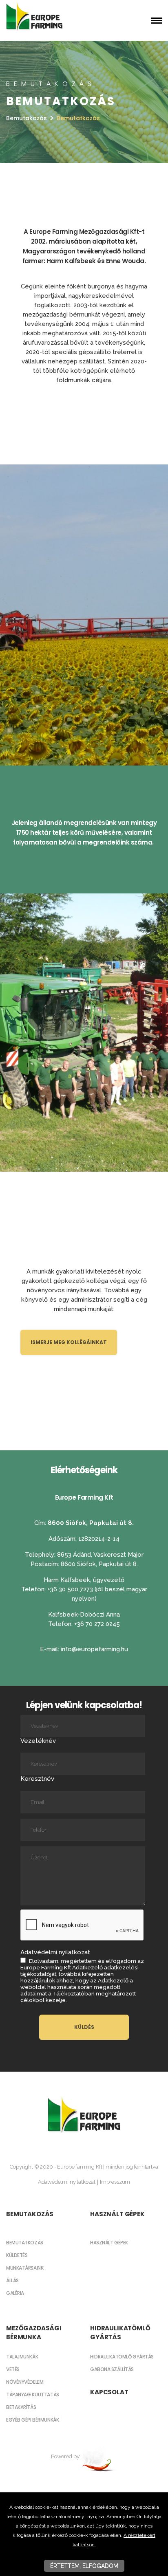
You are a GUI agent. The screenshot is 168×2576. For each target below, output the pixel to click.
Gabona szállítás (112, 2369)
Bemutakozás (27, 118)
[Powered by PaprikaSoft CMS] (99, 2456)
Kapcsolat (109, 2392)
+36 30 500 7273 (71, 1589)
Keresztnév (37, 1779)
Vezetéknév (38, 1741)
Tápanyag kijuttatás (33, 2395)
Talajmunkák (22, 2357)
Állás (12, 2280)
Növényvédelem (25, 2382)
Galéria (15, 2293)
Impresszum (115, 2182)
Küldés (84, 2027)
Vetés (13, 2369)
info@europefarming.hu (94, 1649)
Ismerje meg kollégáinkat (69, 1342)
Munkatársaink (25, 2268)
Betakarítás (21, 2407)
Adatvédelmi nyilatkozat (67, 2182)
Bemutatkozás (25, 2243)
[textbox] (84, 314)
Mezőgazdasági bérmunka (34, 2333)
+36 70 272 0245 (97, 1624)
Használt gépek (117, 2214)
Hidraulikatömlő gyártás (120, 2333)
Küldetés (17, 2255)
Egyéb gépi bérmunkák (32, 2420)
